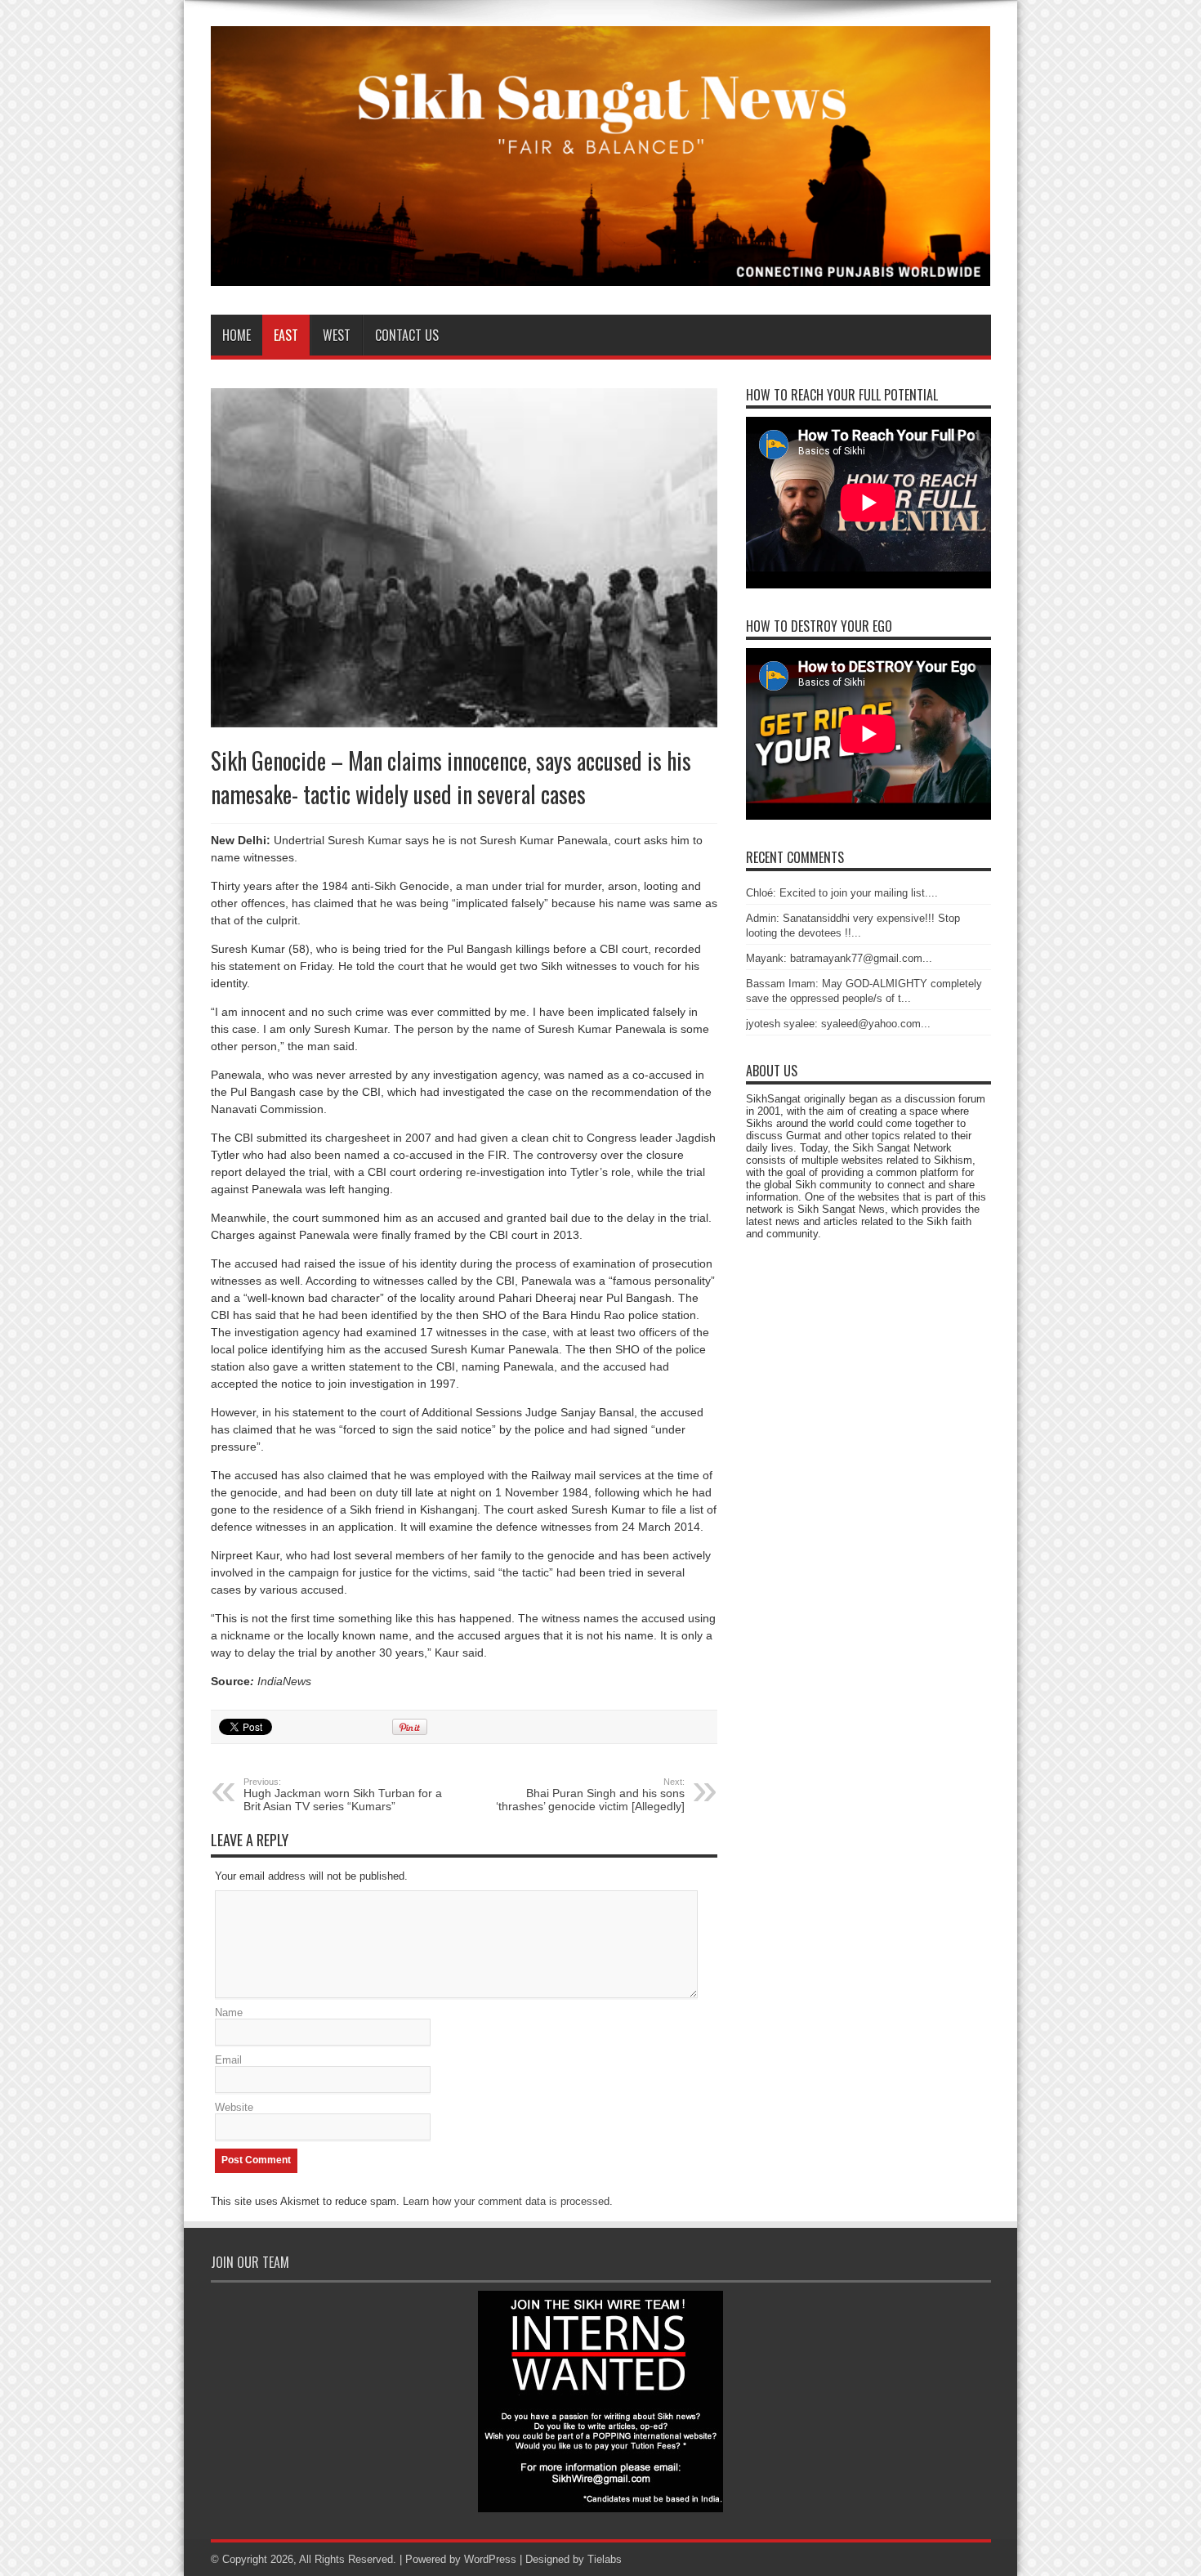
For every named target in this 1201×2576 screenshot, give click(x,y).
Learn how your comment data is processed (506, 2201)
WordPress (490, 2559)
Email (228, 2060)
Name (229, 2012)
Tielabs (605, 2559)
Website (234, 2107)
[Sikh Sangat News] (601, 274)
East (286, 335)
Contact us (407, 335)
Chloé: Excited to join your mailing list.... (842, 893)
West (337, 335)
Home (237, 335)
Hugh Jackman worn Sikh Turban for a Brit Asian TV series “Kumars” (343, 1795)
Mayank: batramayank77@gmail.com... (839, 958)
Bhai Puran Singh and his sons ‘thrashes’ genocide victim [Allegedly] (590, 1795)
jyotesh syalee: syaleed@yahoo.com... (838, 1024)
